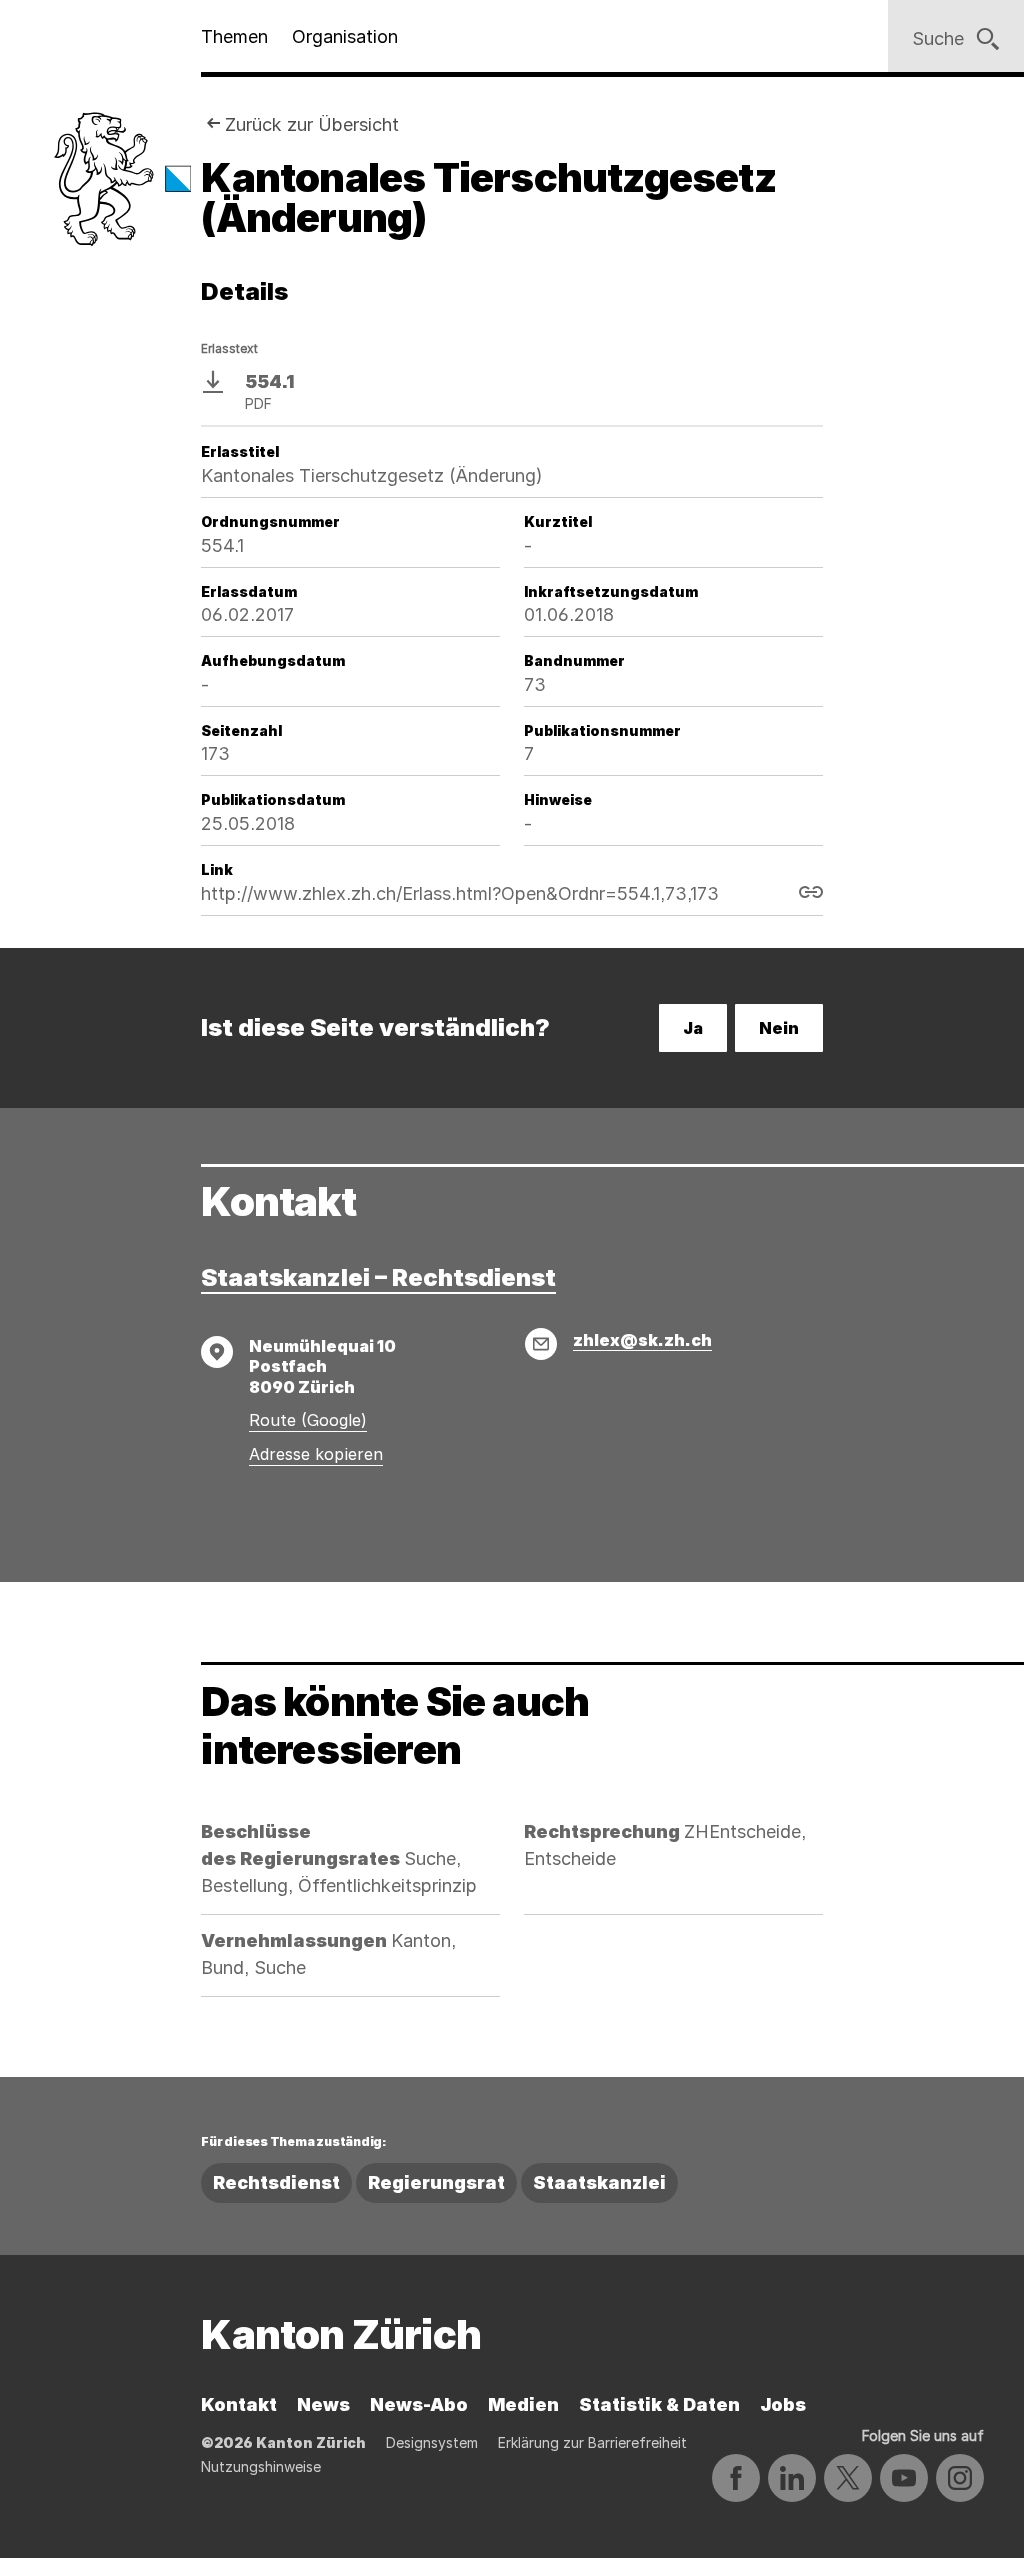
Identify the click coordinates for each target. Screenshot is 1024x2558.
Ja (693, 1028)
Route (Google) (308, 1420)
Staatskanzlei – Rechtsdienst (378, 1277)
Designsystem (432, 2442)
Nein (779, 1028)
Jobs (783, 2404)
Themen (234, 36)
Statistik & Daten (659, 2404)
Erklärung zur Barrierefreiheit (592, 2442)
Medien (523, 2404)
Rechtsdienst (276, 2182)
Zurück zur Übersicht (312, 124)
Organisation (345, 36)
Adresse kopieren (316, 1454)
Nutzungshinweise (261, 2466)
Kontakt (239, 2404)
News (323, 2404)
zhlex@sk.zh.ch (642, 1340)
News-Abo (419, 2404)
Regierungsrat (436, 2182)
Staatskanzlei (599, 2182)
